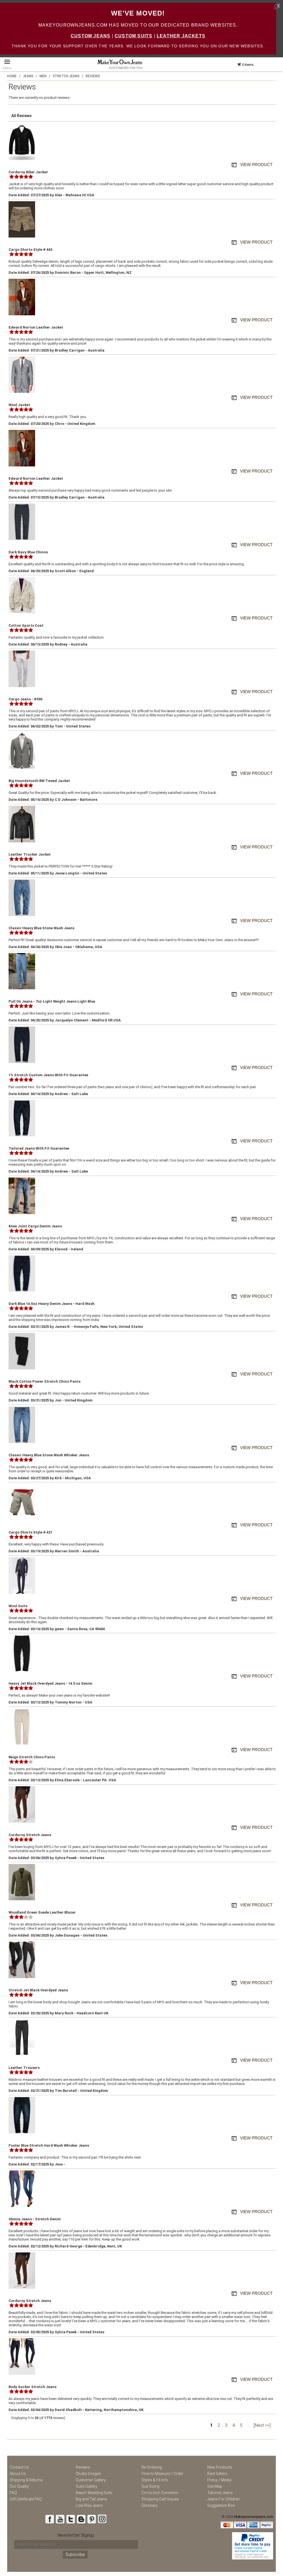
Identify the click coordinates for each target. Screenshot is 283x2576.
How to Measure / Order (162, 2474)
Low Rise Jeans (89, 2505)
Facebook (49, 2519)
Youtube (60, 2519)
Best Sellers (217, 2474)
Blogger (81, 2519)
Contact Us (19, 2467)
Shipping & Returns (26, 2480)
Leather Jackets (181, 36)
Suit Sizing (150, 2486)
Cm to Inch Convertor (160, 2493)
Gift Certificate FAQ (26, 2499)
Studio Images (88, 2474)
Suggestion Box (221, 2505)
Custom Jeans (91, 36)
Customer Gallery (91, 2480)
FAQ (13, 2493)
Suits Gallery (87, 2486)
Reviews (83, 2467)
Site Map (215, 2486)
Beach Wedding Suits (94, 2493)
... (247, 2425)
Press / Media (219, 2480)
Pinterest (91, 2519)
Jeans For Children (223, 2499)
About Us (18, 2474)
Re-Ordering (152, 2467)
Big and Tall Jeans (91, 2499)
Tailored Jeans (220, 2493)
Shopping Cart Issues (160, 2499)
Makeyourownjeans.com (254, 2517)
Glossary (150, 2505)
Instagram (102, 2519)
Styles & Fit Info (155, 2480)
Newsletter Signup (76, 2535)
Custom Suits (133, 36)
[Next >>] (262, 2425)
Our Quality (19, 2486)
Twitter (70, 2519)
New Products (220, 2467)
